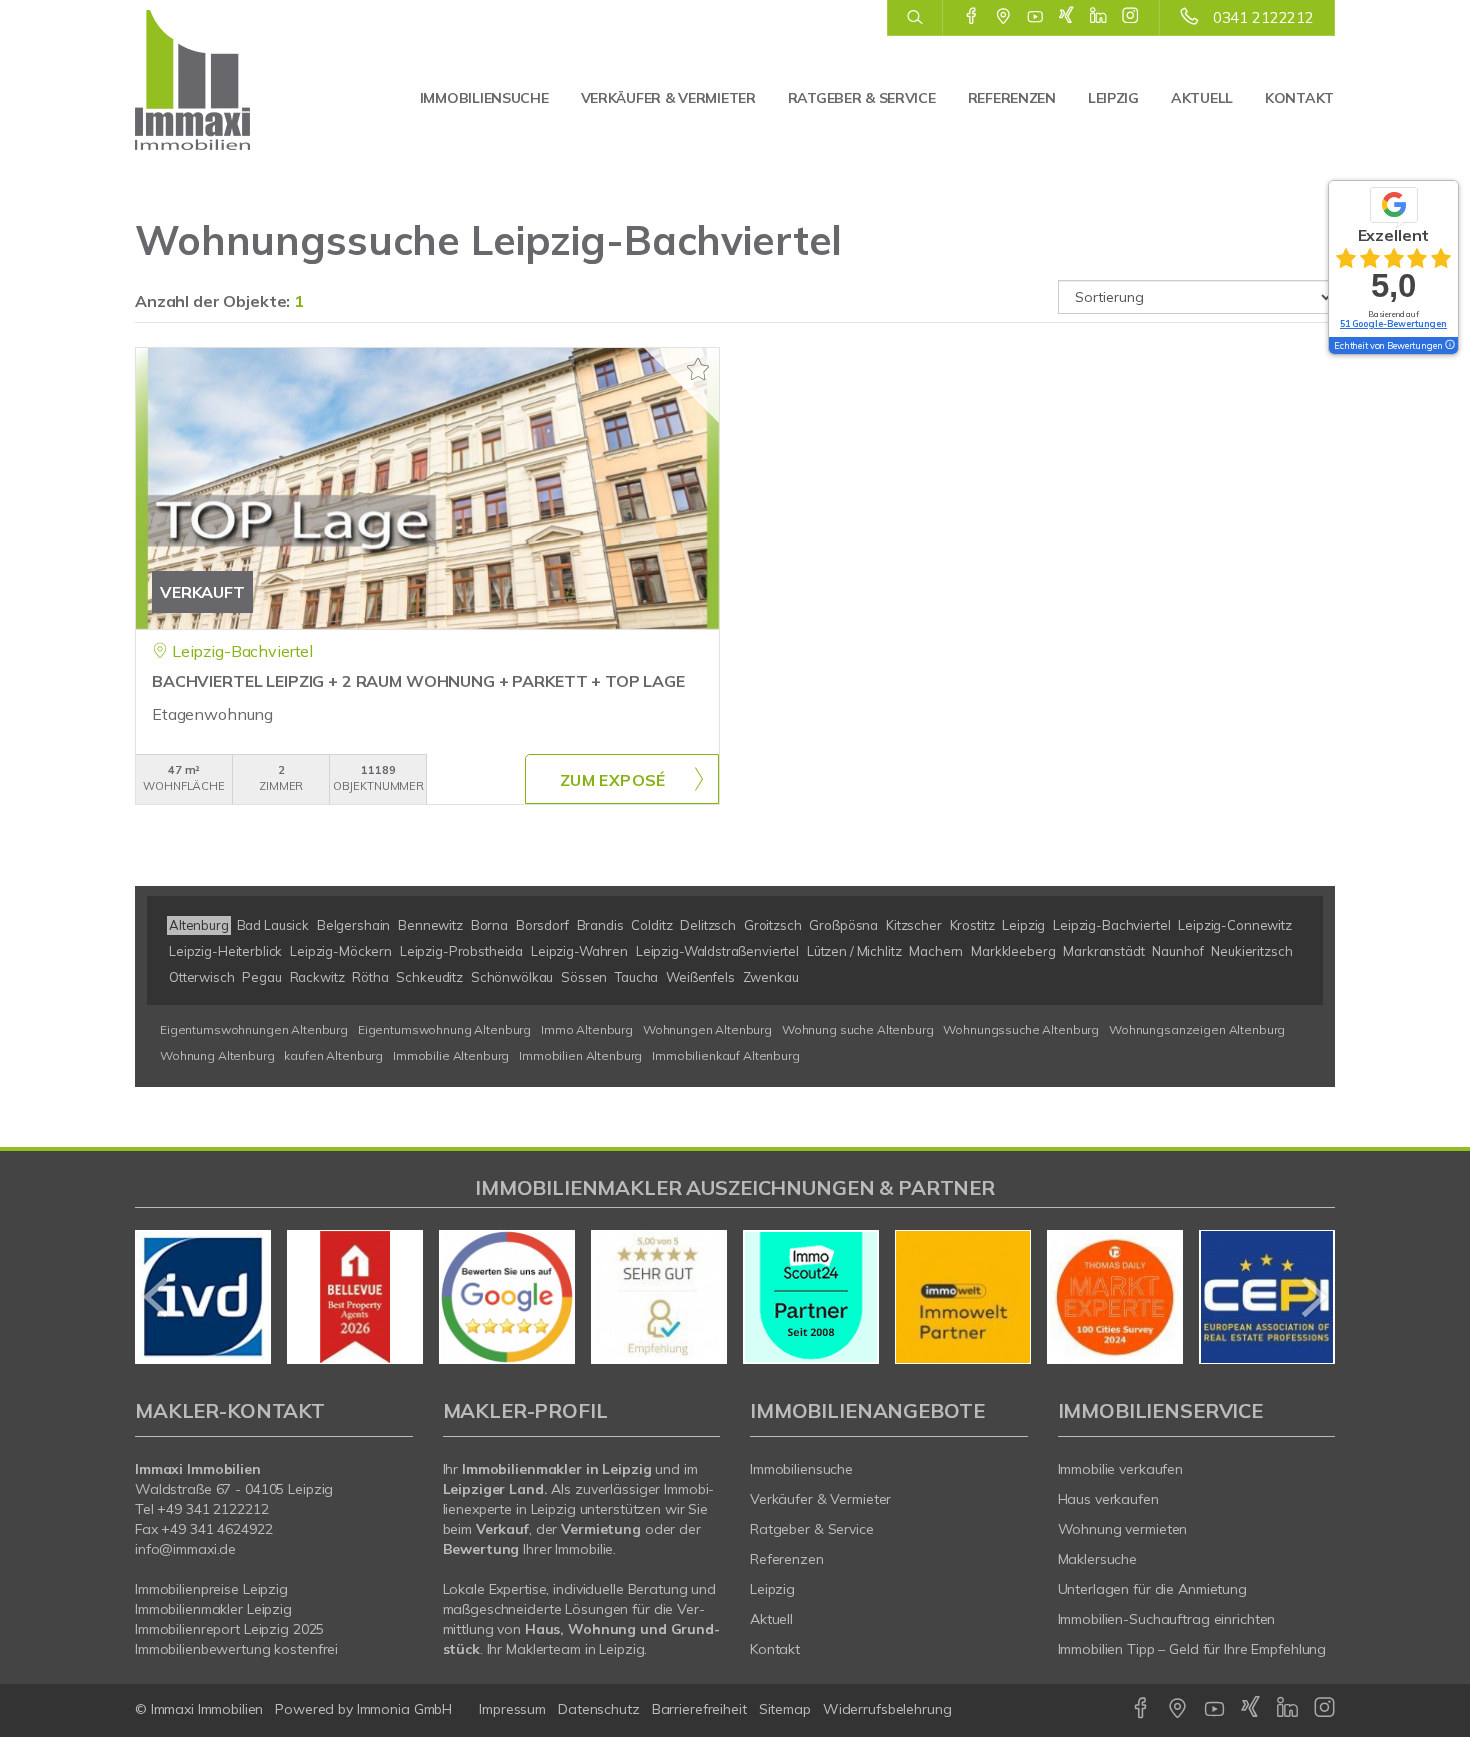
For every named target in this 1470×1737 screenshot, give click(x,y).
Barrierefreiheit (699, 1709)
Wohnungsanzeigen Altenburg (1197, 1029)
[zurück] (157, 1297)
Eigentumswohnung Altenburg (444, 1029)
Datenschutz (599, 1709)
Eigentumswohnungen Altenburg (254, 1029)
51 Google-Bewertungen (1393, 323)
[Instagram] (1130, 17)
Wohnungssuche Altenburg (1021, 1029)
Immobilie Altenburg (451, 1055)
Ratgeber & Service (862, 98)
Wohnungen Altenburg (707, 1029)
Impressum (512, 1709)
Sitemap (785, 1709)
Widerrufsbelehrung (887, 1709)
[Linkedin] (1098, 17)
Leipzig (1113, 98)
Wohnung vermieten (1123, 1529)
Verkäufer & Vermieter (668, 98)
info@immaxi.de (185, 1549)
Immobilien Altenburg (580, 1055)
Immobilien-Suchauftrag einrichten (1167, 1619)
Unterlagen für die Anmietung (1152, 1589)
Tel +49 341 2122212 (202, 1509)
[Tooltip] (1449, 346)
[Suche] (914, 18)
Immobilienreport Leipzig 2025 (229, 1629)
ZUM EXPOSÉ (613, 780)
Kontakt (1299, 98)
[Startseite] (222, 80)
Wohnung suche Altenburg (858, 1029)
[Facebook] (971, 17)
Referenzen (1012, 98)
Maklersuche (1098, 1559)
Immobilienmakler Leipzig (213, 1609)
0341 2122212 (1263, 17)
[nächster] (1312, 1297)
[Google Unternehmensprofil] (1003, 17)
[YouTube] (1035, 17)
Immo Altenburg (587, 1029)
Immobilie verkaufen (1121, 1469)
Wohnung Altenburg (217, 1055)
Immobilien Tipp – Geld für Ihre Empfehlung (1192, 1649)
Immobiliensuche (484, 98)
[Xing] (1066, 17)
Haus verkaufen (1108, 1499)
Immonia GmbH (405, 1709)
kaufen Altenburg (333, 1055)
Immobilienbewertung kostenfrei (236, 1649)
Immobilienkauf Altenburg (726, 1055)
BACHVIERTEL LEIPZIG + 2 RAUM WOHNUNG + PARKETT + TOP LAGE (418, 681)
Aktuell (1202, 98)
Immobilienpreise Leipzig (211, 1589)
